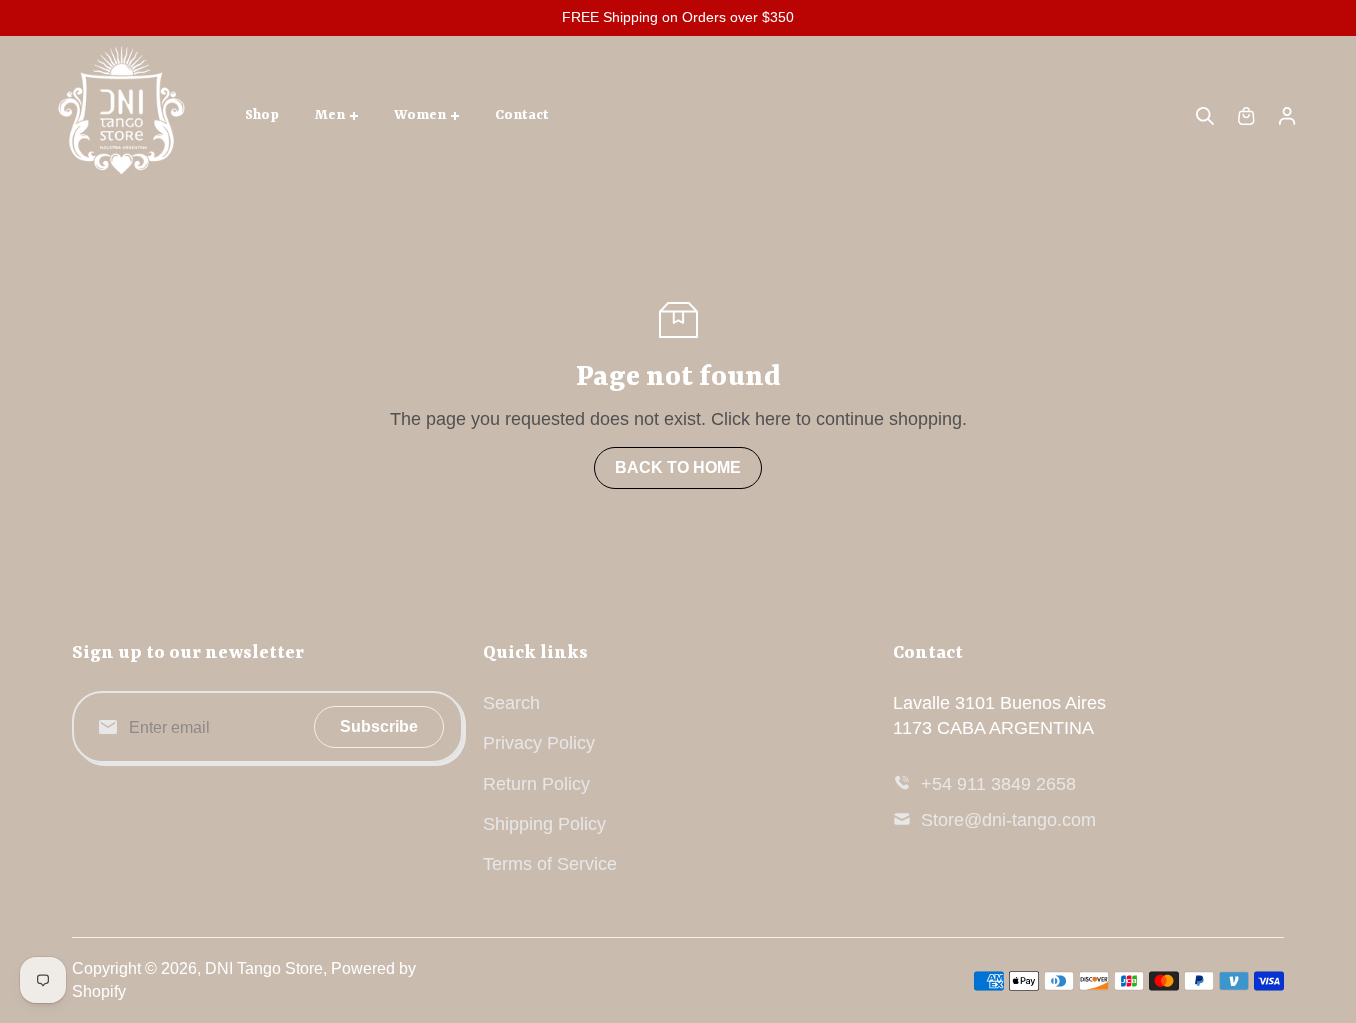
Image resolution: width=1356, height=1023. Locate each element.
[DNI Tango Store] (122, 116)
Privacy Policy (539, 743)
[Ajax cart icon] (1246, 116)
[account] (1287, 116)
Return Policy (536, 784)
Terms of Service (550, 864)
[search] (1205, 116)
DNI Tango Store (264, 968)
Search (511, 703)
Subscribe (379, 726)
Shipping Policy (544, 824)
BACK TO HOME (678, 467)
